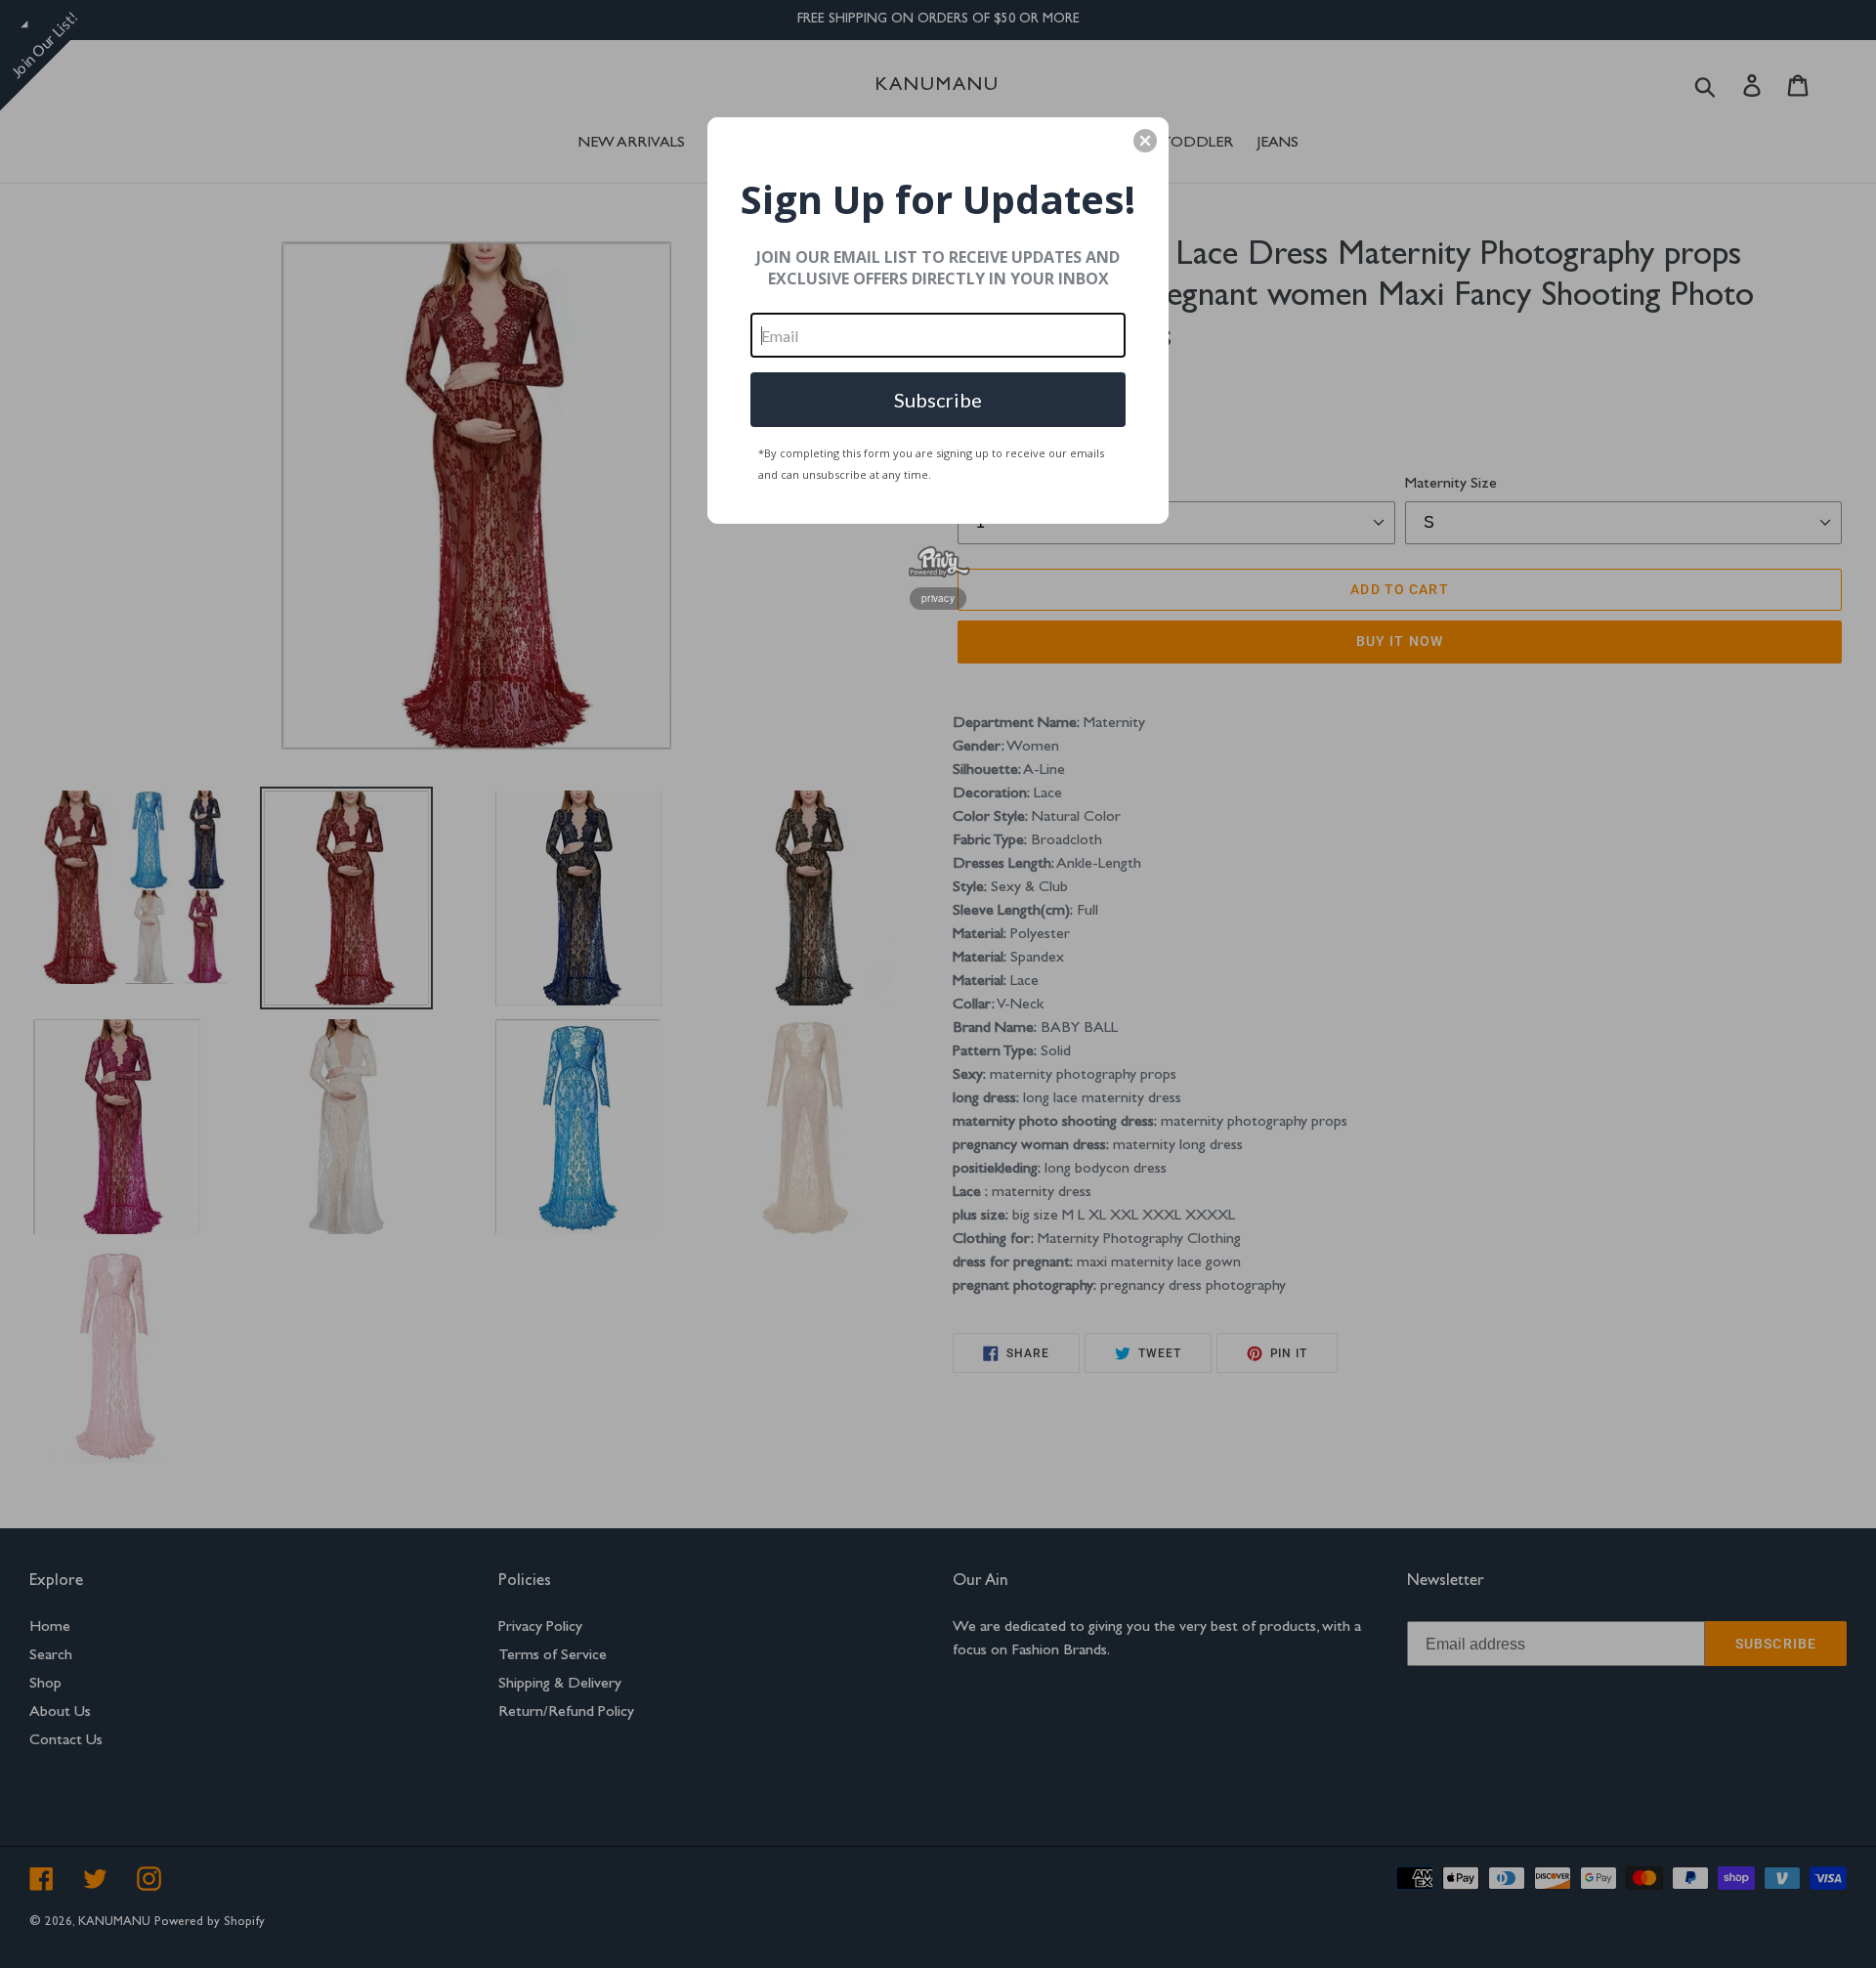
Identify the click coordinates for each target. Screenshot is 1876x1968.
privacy (938, 598)
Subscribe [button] (938, 400)
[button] (1145, 141)
